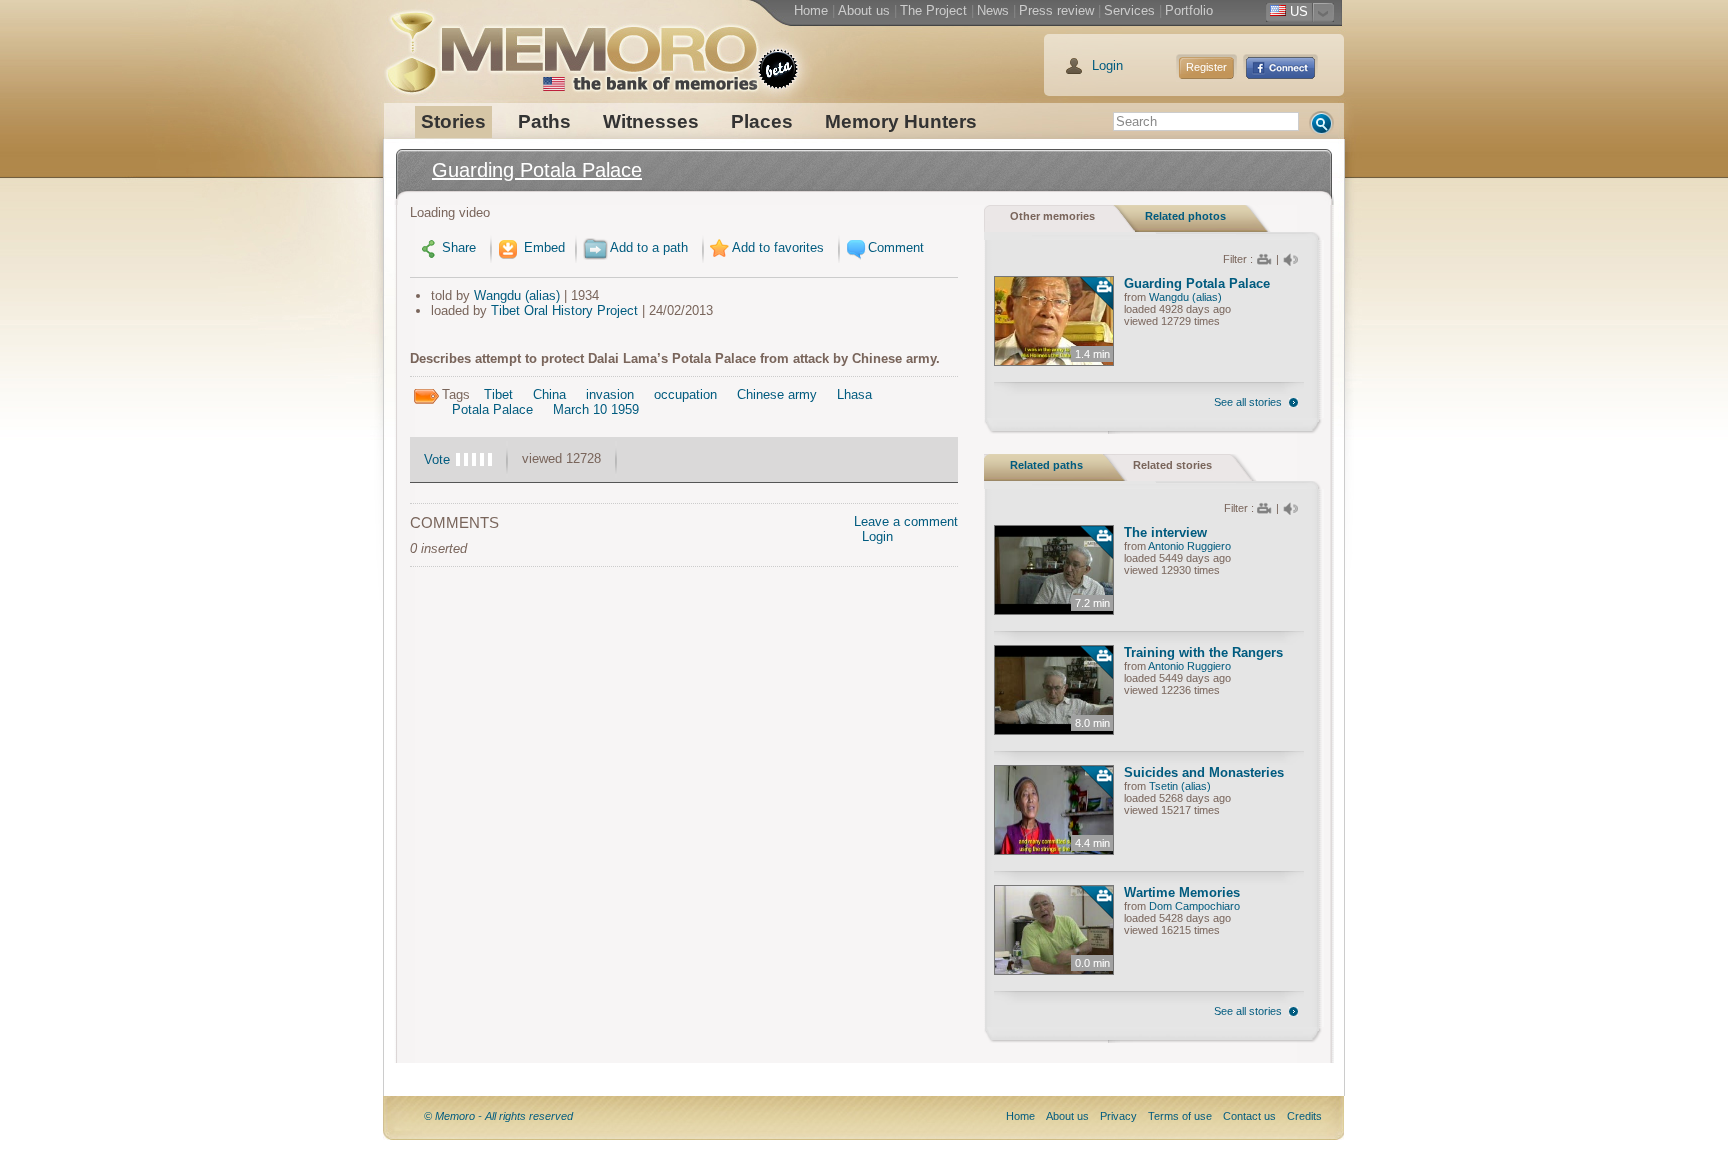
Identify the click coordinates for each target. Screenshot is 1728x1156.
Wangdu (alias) (517, 295)
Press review (1056, 10)
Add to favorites (778, 247)
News (993, 10)
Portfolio (1189, 10)
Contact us (1249, 1116)
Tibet (498, 394)
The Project (933, 10)
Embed (542, 247)
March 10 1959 (596, 409)
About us (864, 10)
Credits (1304, 1116)
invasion (610, 394)
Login (1107, 65)
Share (459, 247)
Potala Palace (492, 409)
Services (1129, 10)
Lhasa (854, 394)
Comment (896, 247)
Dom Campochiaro (1194, 906)
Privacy (1118, 1116)
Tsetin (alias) (1180, 786)
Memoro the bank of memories (571, 45)
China (549, 394)
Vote (437, 459)
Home (811, 10)
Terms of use (1180, 1116)
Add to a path (649, 247)
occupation (685, 394)
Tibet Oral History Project (564, 310)
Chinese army (777, 394)
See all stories (1248, 402)
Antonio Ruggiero (1189, 546)
